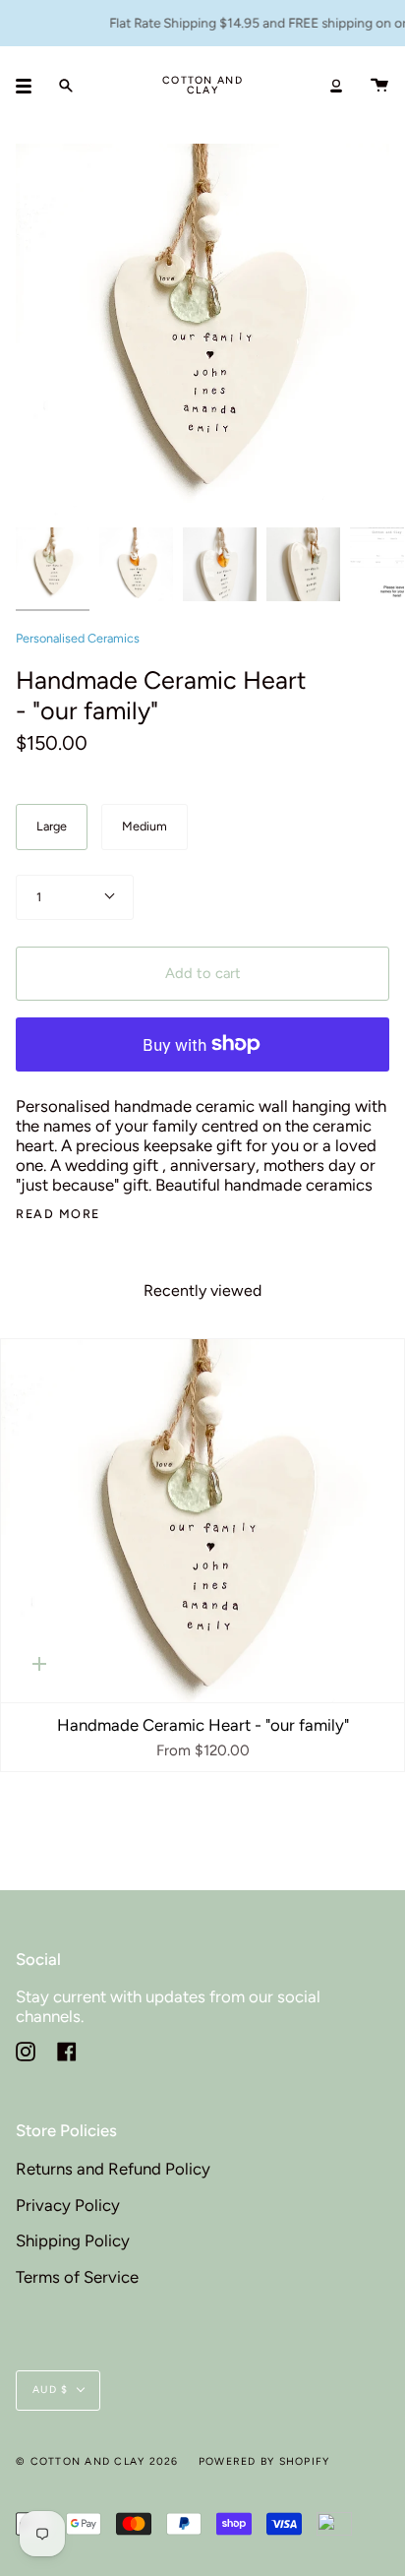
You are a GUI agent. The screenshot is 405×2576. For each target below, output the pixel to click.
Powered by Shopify (264, 2461)
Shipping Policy (73, 2240)
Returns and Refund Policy (113, 2169)
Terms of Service (77, 2277)
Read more (58, 1215)
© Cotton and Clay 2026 (97, 2461)
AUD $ (50, 2390)
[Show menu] (30, 86)
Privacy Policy (68, 2205)
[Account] (336, 86)
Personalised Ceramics (78, 638)
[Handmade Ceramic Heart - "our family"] (202, 1521)
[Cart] (379, 86)
